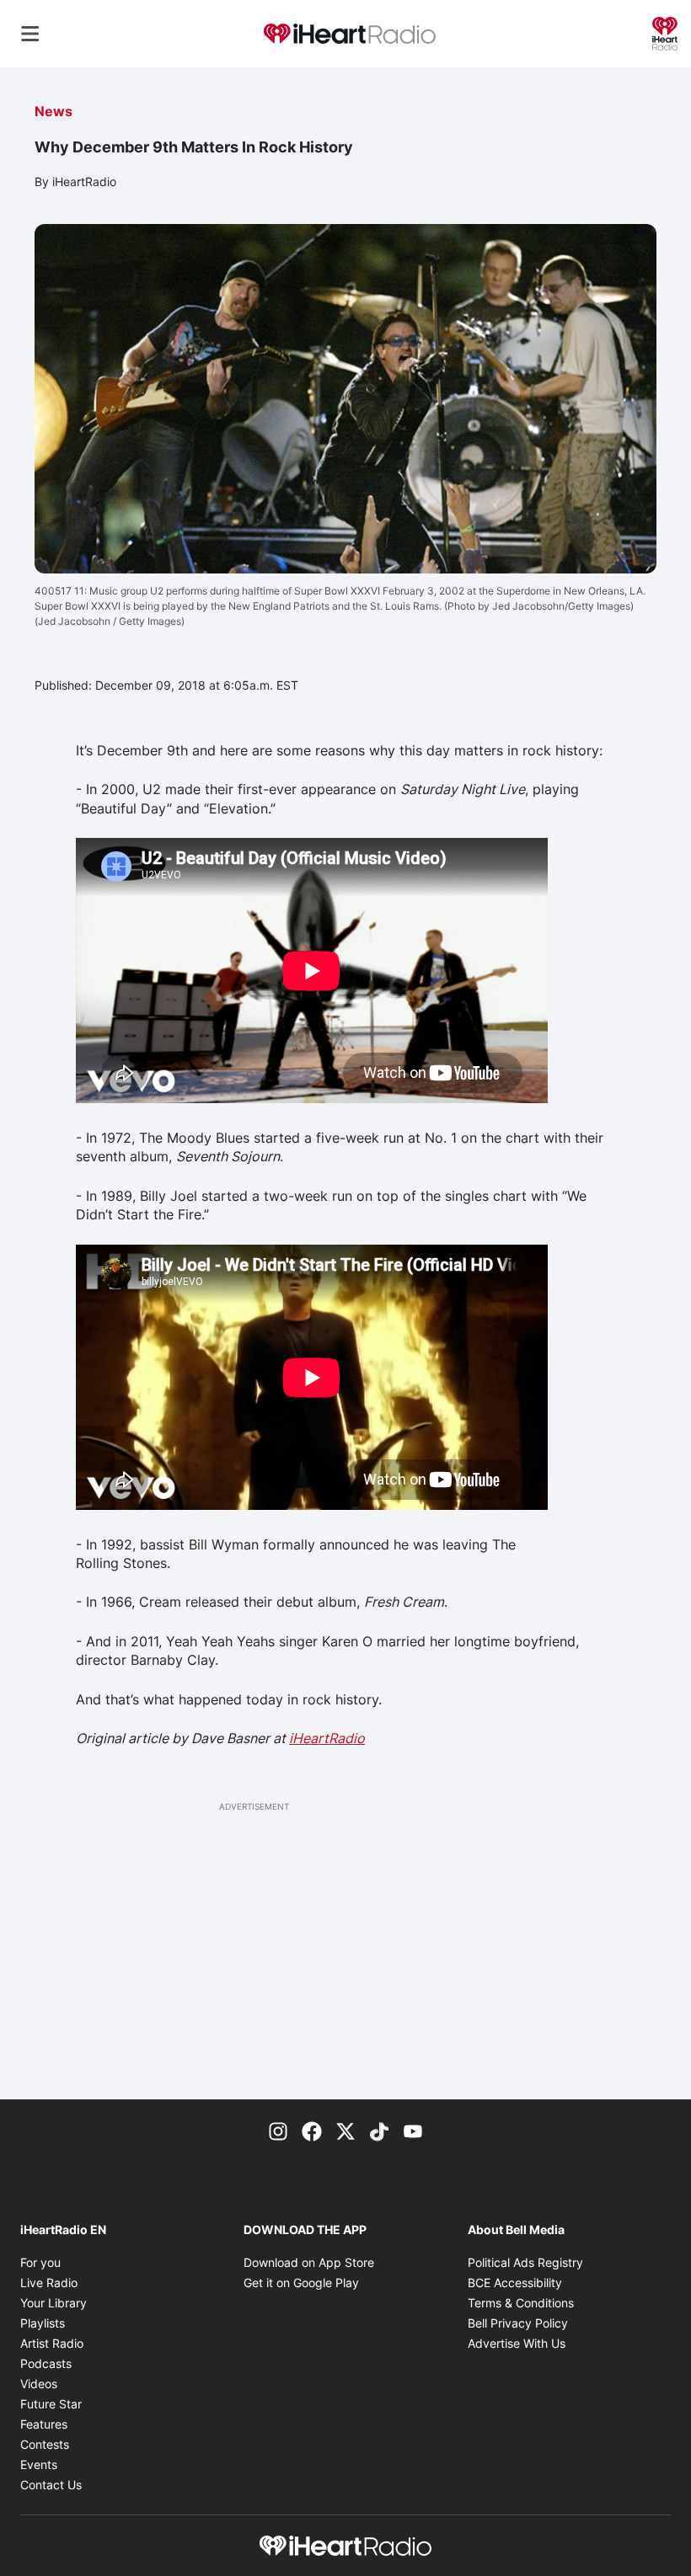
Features (44, 2424)
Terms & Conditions (521, 2303)
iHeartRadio (327, 1738)
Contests (45, 2444)
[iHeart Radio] (665, 32)
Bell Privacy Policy (518, 2323)
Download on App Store (309, 2262)
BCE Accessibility (515, 2283)
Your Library (54, 2303)
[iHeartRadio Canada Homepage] (350, 34)
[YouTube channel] (413, 2130)
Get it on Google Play (301, 2283)
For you (40, 2262)
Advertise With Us (517, 2343)
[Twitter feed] (345, 2130)
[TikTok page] (379, 2130)
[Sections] (30, 34)
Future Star (51, 2404)
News (54, 111)
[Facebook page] (312, 2130)
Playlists (43, 2323)
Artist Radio (52, 2343)
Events (39, 2464)
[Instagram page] (278, 2130)
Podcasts (46, 2363)
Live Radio (49, 2283)
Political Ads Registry (525, 2262)
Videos (39, 2384)
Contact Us (51, 2485)
